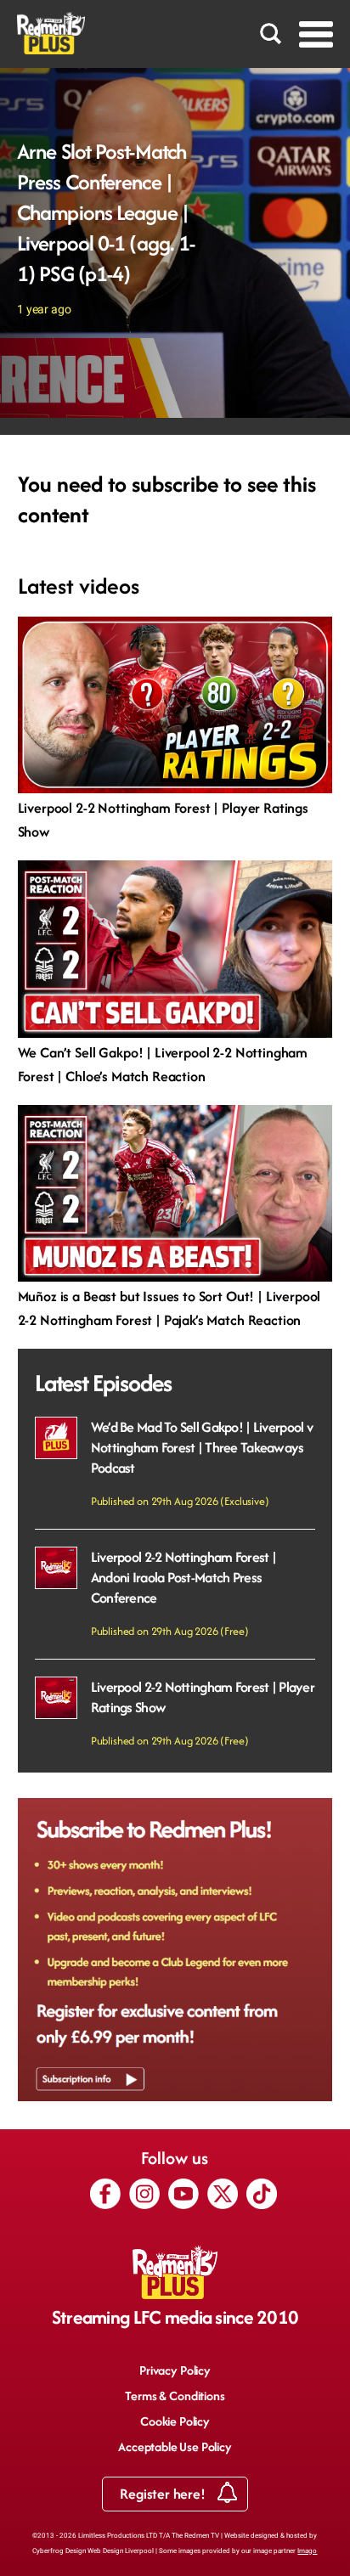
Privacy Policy (175, 2370)
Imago (307, 2551)
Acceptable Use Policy (175, 2446)
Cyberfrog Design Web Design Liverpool (93, 2551)
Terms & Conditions (175, 2396)
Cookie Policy (175, 2421)
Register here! (164, 2494)
